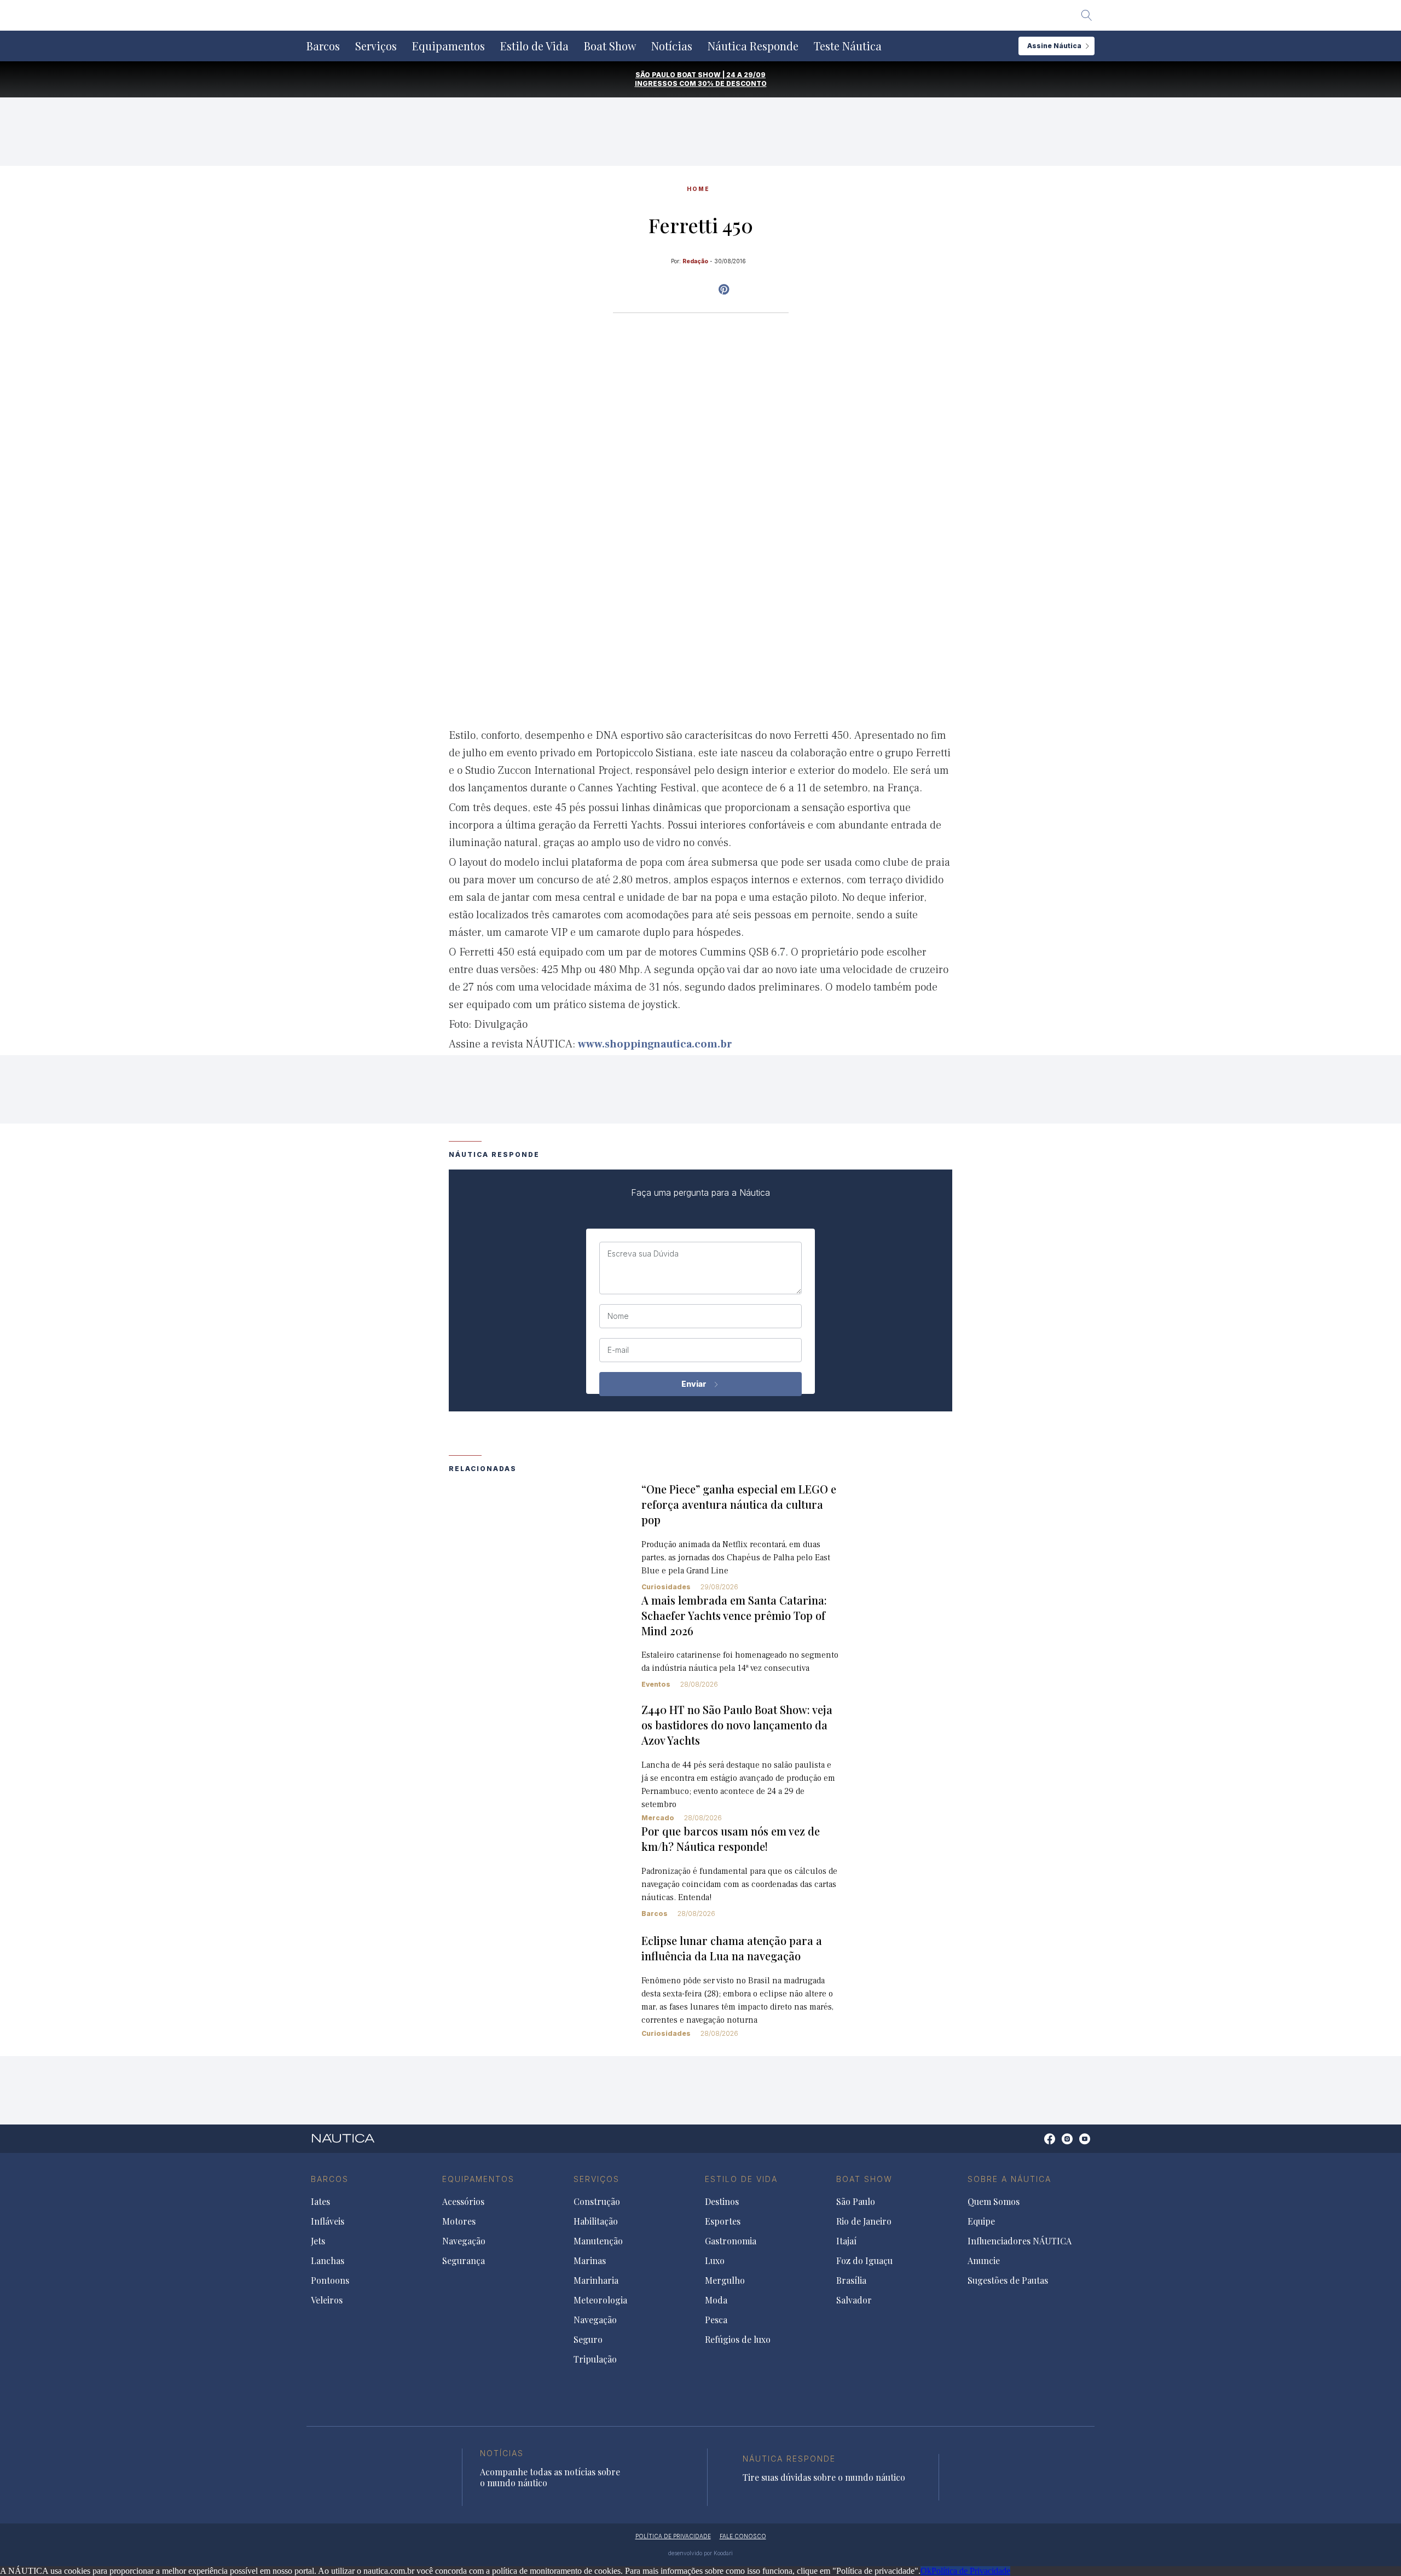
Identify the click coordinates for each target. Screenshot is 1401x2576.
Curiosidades (666, 1587)
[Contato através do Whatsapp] (1037, 2144)
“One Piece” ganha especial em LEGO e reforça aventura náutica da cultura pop (739, 1504)
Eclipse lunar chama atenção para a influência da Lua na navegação (732, 1948)
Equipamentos (448, 46)
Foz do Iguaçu (864, 2261)
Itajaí (846, 2241)
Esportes (723, 2221)
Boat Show (610, 46)
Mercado (658, 1818)
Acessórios (463, 2202)
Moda (716, 2300)
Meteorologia (600, 2300)
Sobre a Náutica (1009, 2179)
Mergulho (725, 2280)
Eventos (656, 1684)
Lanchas (328, 2261)
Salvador (854, 2300)
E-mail (618, 1350)
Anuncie (984, 2261)
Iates (320, 2202)
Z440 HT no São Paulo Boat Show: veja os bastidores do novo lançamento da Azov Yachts (737, 1725)
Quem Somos (994, 2202)
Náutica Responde (753, 46)
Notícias (672, 46)
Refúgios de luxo (738, 2340)
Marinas (590, 2261)
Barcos (323, 46)
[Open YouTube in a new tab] (724, 290)
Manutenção (598, 2241)
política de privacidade (673, 2536)
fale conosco (743, 2536)
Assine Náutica (1054, 46)
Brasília (851, 2280)
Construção (597, 2202)
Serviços (376, 46)
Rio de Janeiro (864, 2221)
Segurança (464, 2261)
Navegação (464, 2241)
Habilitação (596, 2221)
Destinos (722, 2202)
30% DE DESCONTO (732, 83)
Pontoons (330, 2280)
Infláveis (328, 2221)
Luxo (715, 2261)
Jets (318, 2241)
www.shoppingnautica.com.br (655, 1044)
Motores (459, 2221)
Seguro (588, 2340)
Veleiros (327, 2300)
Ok (926, 2571)
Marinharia (596, 2280)
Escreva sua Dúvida (643, 1254)
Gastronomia (731, 2241)
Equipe (981, 2221)
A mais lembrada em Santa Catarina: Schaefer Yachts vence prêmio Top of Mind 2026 (734, 1615)
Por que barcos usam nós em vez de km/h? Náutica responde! (731, 1839)
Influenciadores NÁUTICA (1020, 2241)
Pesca (716, 2320)
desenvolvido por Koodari (700, 2553)
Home (698, 189)
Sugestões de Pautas (1008, 2280)
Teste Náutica (848, 46)
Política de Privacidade (971, 2571)
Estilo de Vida (534, 46)
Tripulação (595, 2359)
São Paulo (856, 2202)
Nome (618, 1316)
